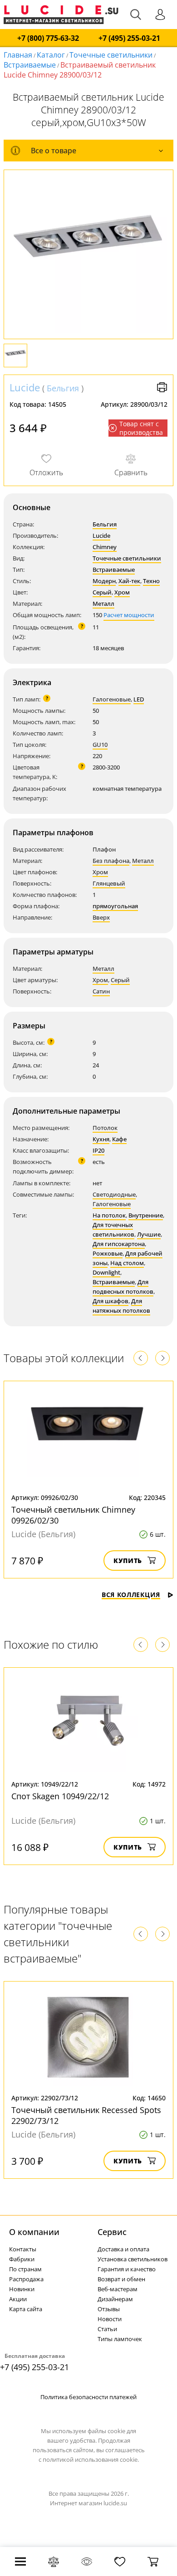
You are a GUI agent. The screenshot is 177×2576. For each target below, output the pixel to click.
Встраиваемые (30, 65)
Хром (122, 592)
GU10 (100, 745)
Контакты (23, 2249)
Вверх (101, 917)
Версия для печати (162, 387)
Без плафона (111, 861)
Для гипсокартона (119, 1244)
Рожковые (108, 1253)
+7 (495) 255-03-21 (129, 38)
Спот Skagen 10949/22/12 (60, 1796)
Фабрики (22, 2259)
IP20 (98, 1150)
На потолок (109, 1215)
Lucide (25, 387)
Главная (18, 55)
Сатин (101, 991)
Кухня (101, 1139)
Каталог (51, 55)
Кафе (119, 1139)
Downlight (106, 1272)
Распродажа (26, 2279)
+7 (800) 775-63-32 (48, 38)
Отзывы (109, 2309)
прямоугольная (115, 906)
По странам (25, 2269)
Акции (18, 2299)
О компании (34, 2232)
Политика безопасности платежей (88, 2397)
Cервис (112, 2232)
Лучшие (149, 1234)
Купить (128, 1561)
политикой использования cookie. (91, 2459)
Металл (103, 604)
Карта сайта (26, 2309)
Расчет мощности (129, 615)
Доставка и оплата (123, 2249)
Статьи (107, 2329)
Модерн (104, 581)
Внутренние (146, 1215)
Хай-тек (129, 581)
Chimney (105, 547)
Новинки (22, 2289)
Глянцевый (109, 883)
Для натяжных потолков (121, 1306)
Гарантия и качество (127, 2269)
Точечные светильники (111, 55)
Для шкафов (111, 1301)
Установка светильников (133, 2259)
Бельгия (63, 388)
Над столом (127, 1263)
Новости (110, 2319)
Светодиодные (114, 1194)
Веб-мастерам (118, 2289)
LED (139, 699)
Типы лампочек (120, 2339)
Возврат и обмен (121, 2279)
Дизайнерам (115, 2299)
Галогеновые (112, 699)
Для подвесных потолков (123, 1287)
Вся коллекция (131, 1595)
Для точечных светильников (113, 1230)
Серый (102, 592)
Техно (151, 581)
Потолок (105, 1128)
